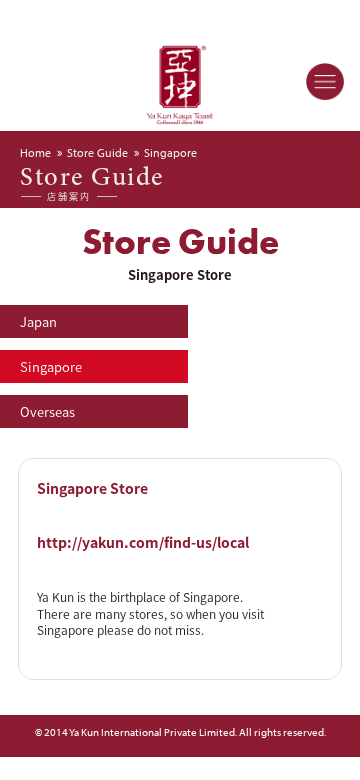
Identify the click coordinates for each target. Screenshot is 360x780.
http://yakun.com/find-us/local (143, 542)
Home (35, 153)
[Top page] (180, 77)
